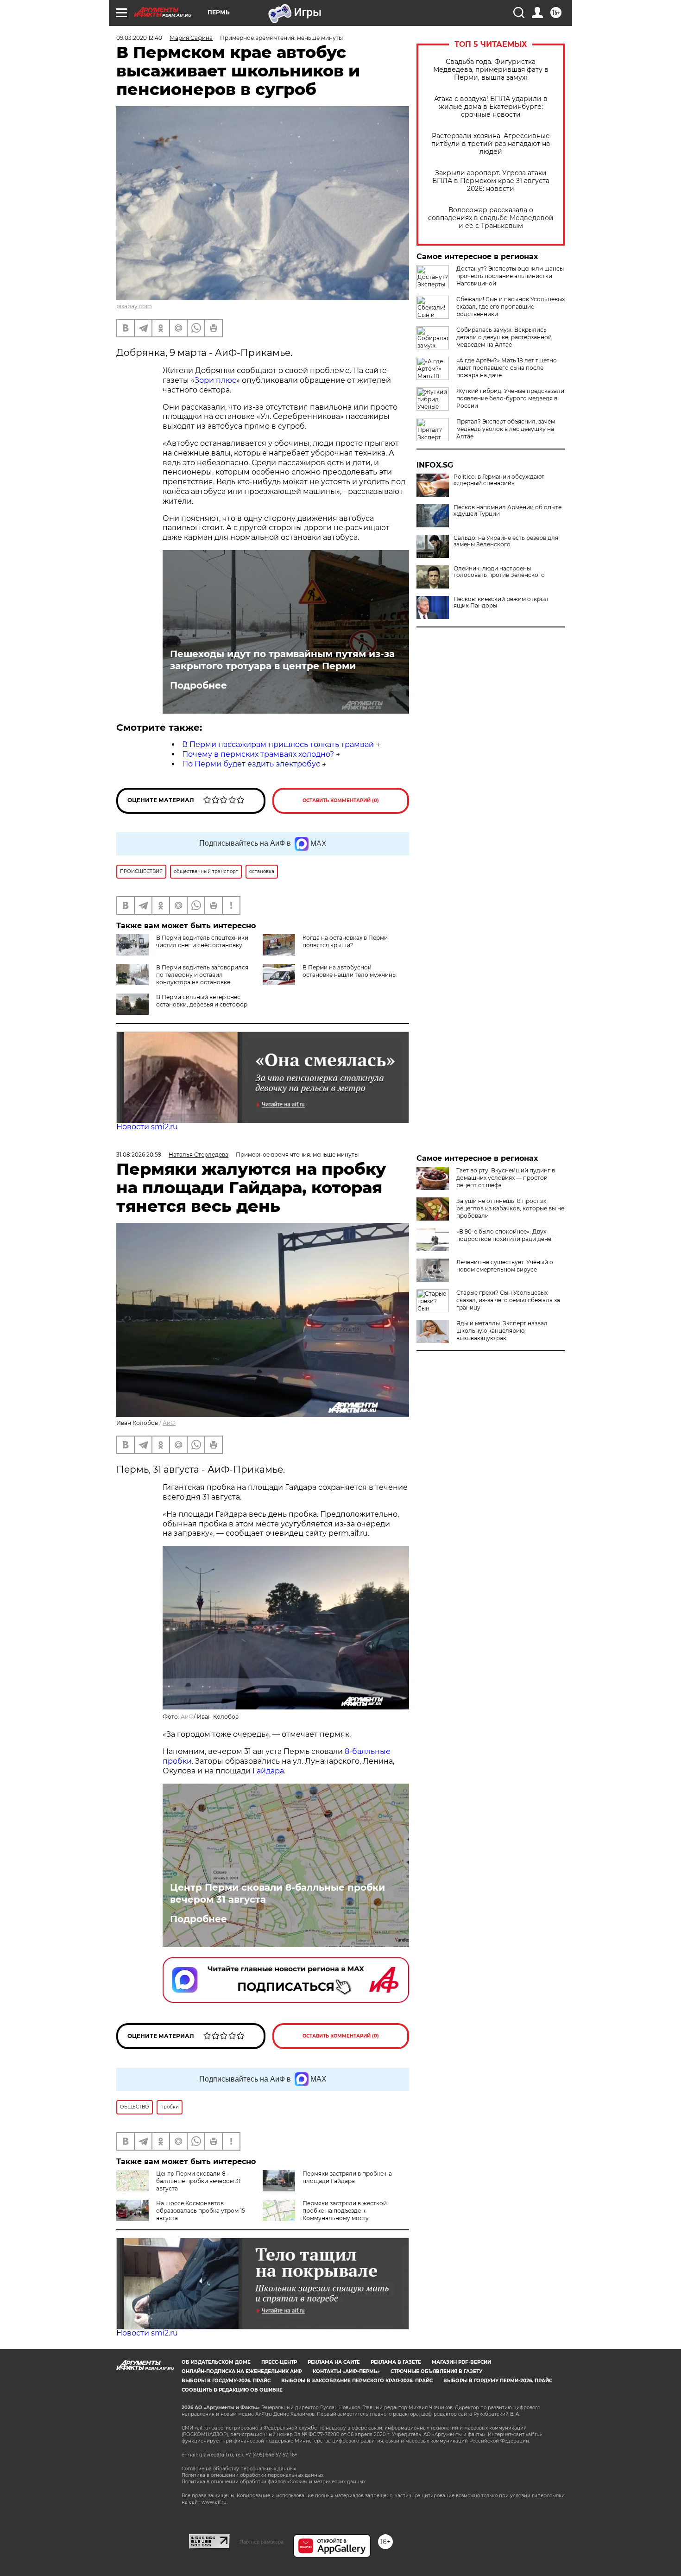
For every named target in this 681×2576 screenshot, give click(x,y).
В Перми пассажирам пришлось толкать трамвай (278, 744)
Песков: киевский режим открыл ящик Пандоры (501, 602)
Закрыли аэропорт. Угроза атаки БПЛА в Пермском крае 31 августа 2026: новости (491, 181)
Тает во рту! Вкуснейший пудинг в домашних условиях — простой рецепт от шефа (506, 1178)
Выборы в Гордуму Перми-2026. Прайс (498, 2381)
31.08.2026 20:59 (139, 1155)
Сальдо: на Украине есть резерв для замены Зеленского (506, 541)
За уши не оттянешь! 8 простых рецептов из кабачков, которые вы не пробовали (510, 1208)
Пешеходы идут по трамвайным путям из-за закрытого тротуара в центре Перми (282, 660)
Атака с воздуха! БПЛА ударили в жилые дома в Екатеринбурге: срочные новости (491, 107)
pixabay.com (134, 306)
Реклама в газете (396, 2362)
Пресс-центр (279, 2362)
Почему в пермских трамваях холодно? (258, 754)
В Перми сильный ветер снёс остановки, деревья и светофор (202, 1001)
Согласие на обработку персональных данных (239, 2469)
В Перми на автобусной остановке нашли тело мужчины (350, 971)
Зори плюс (215, 380)
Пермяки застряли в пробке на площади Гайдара (347, 2177)
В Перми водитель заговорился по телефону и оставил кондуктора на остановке (202, 975)
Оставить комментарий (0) (341, 801)
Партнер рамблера (262, 2542)
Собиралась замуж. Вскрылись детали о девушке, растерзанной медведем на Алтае (504, 337)
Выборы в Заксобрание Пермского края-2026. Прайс (357, 2381)
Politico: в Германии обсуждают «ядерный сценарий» (499, 480)
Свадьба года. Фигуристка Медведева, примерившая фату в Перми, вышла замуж (491, 70)
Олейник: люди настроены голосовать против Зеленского (499, 572)
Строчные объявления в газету (436, 2371)
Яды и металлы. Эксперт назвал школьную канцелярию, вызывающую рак (502, 1331)
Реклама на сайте (334, 2362)
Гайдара (268, 1771)
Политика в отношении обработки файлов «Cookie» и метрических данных (274, 2482)
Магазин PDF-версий (461, 2362)
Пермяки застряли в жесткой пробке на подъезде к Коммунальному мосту (345, 2211)
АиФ (169, 1423)
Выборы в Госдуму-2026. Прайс (226, 2381)
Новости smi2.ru (147, 1127)
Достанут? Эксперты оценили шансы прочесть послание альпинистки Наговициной (510, 276)
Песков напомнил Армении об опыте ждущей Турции (508, 511)
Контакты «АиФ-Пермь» (346, 2371)
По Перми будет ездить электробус (251, 764)
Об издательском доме (216, 2362)
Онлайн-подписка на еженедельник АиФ (242, 2371)
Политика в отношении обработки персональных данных (252, 2475)
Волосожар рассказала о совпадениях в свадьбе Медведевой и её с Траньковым (491, 218)
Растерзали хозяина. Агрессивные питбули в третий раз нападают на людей (491, 144)
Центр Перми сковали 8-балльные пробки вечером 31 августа (277, 1893)
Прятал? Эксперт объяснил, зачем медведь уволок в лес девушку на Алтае (506, 429)
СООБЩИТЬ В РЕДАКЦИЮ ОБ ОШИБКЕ (232, 2390)
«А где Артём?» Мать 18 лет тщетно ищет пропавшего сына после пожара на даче (507, 368)
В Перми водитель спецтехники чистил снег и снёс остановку (202, 941)
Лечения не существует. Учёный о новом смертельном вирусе (505, 1266)
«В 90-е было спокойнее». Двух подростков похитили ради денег (505, 1235)
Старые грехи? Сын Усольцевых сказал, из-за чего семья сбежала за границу (508, 1300)
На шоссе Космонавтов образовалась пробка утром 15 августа (201, 2211)
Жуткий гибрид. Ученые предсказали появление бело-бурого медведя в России (510, 398)
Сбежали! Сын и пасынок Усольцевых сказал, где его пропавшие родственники (511, 307)
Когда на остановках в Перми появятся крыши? (345, 941)
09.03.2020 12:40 (139, 38)
